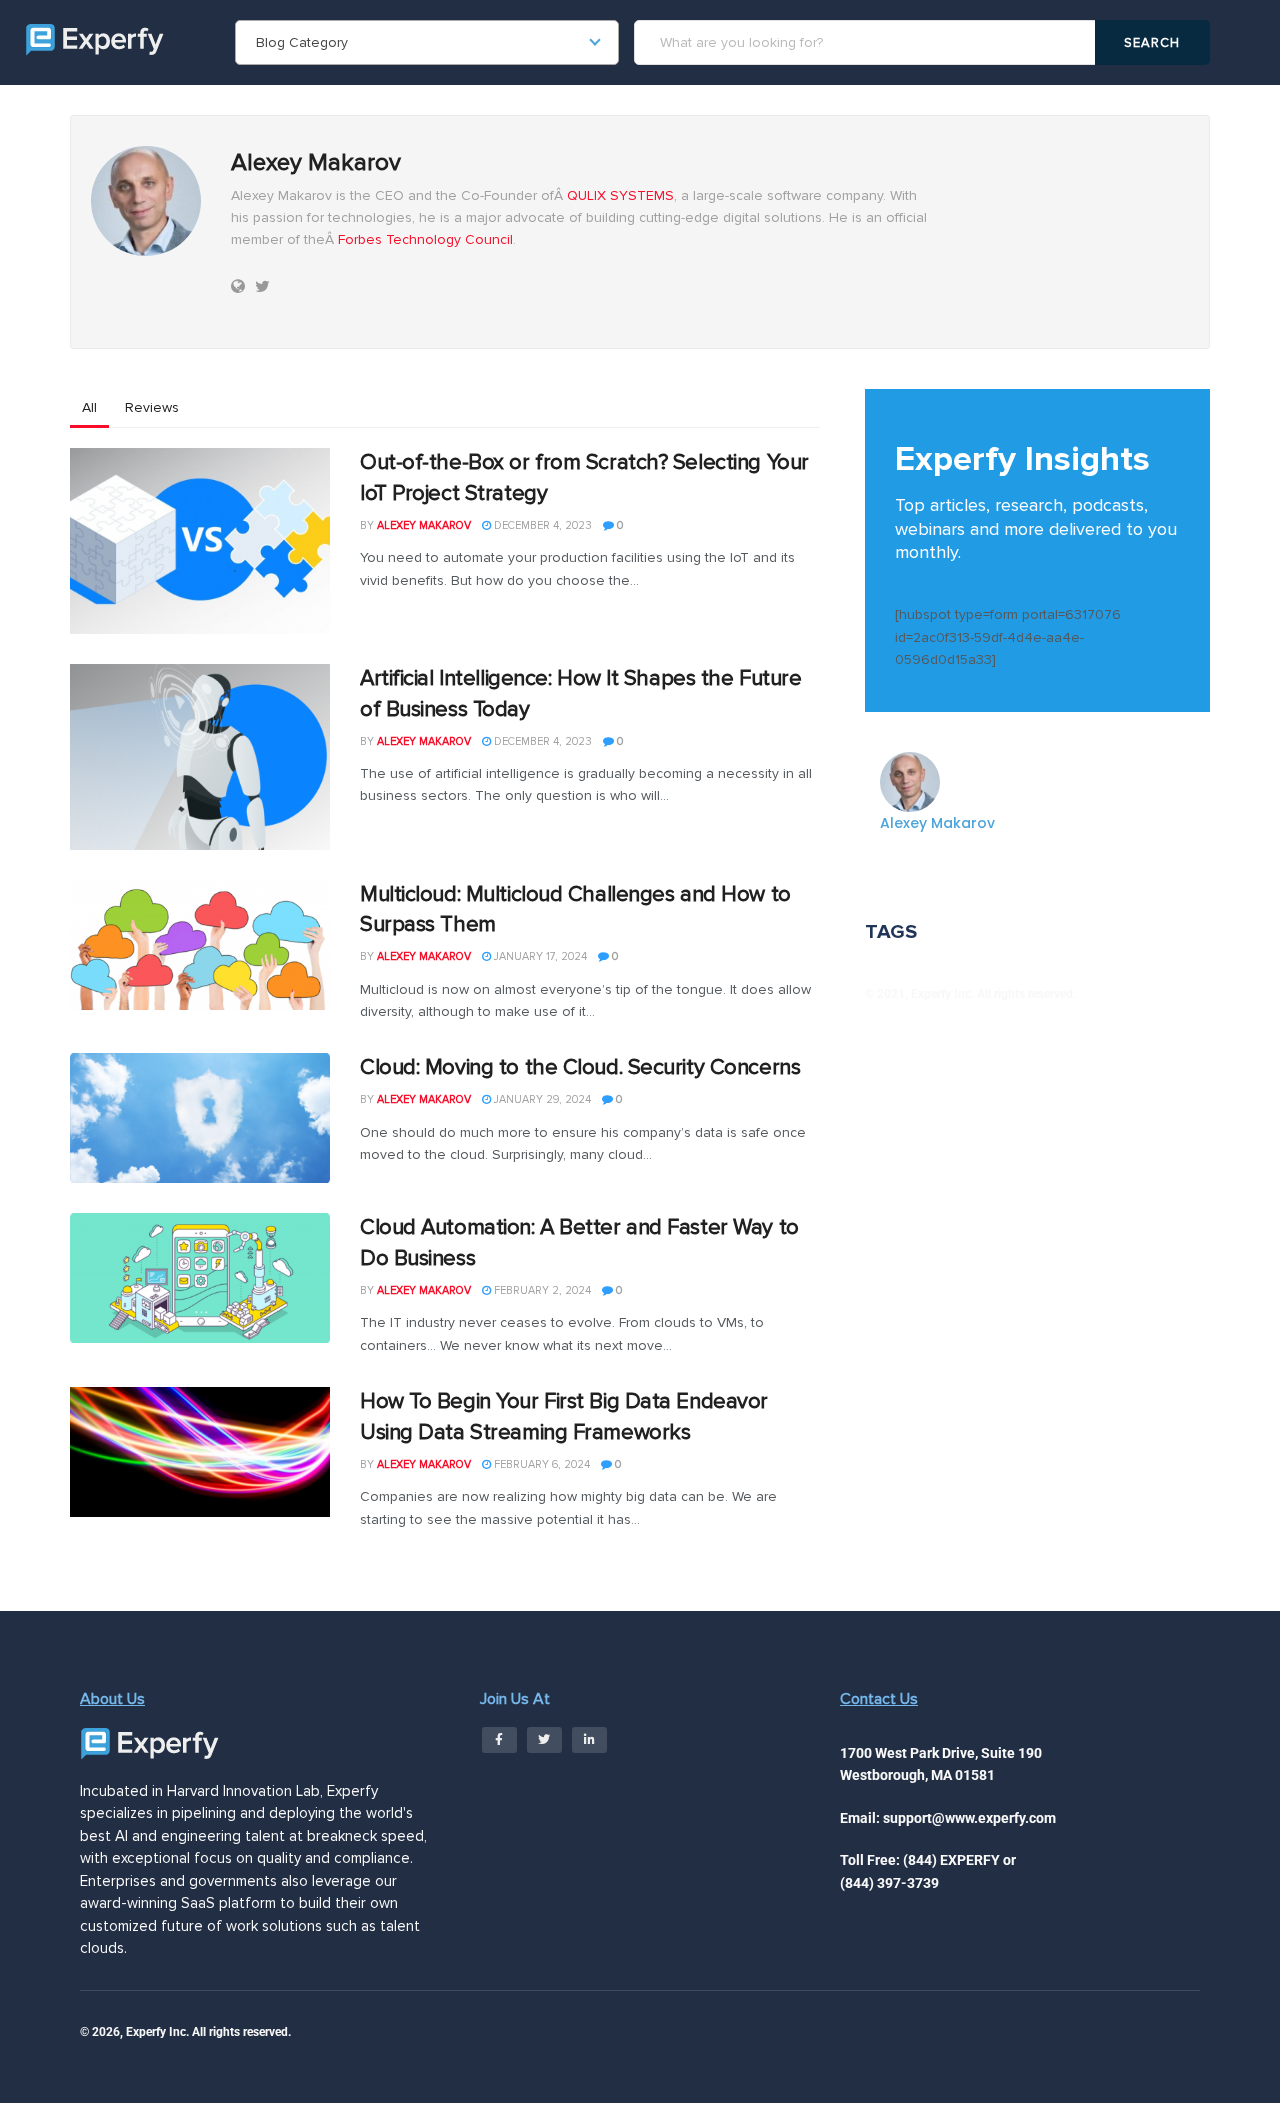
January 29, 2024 (541, 1099)
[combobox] (427, 42)
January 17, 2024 (539, 956)
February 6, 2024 (540, 1464)
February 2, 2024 (541, 1290)
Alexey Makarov (424, 525)
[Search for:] (867, 42)
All (89, 407)
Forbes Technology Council (425, 239)
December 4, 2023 (541, 525)
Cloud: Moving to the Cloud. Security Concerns (580, 1067)
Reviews (152, 407)
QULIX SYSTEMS (620, 195)
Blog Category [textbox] (302, 42)
